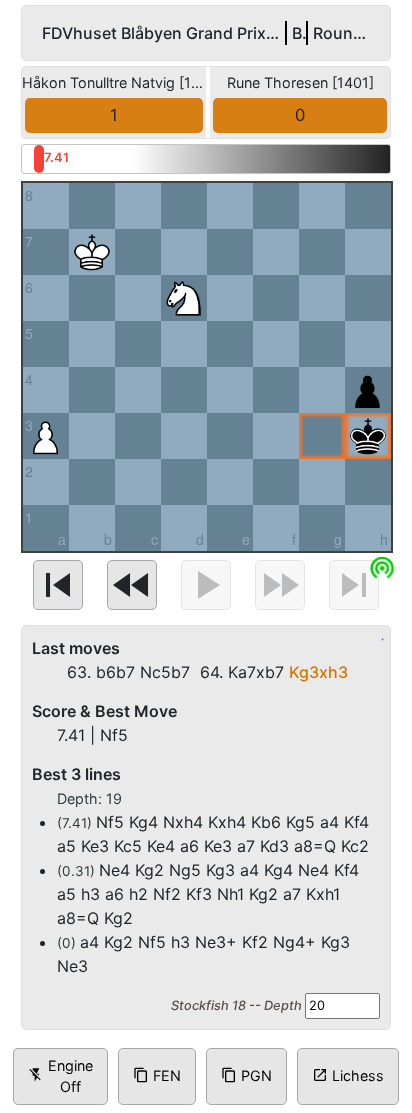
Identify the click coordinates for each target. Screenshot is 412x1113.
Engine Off (60, 1076)
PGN (246, 1075)
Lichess (348, 1075)
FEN (157, 1075)
